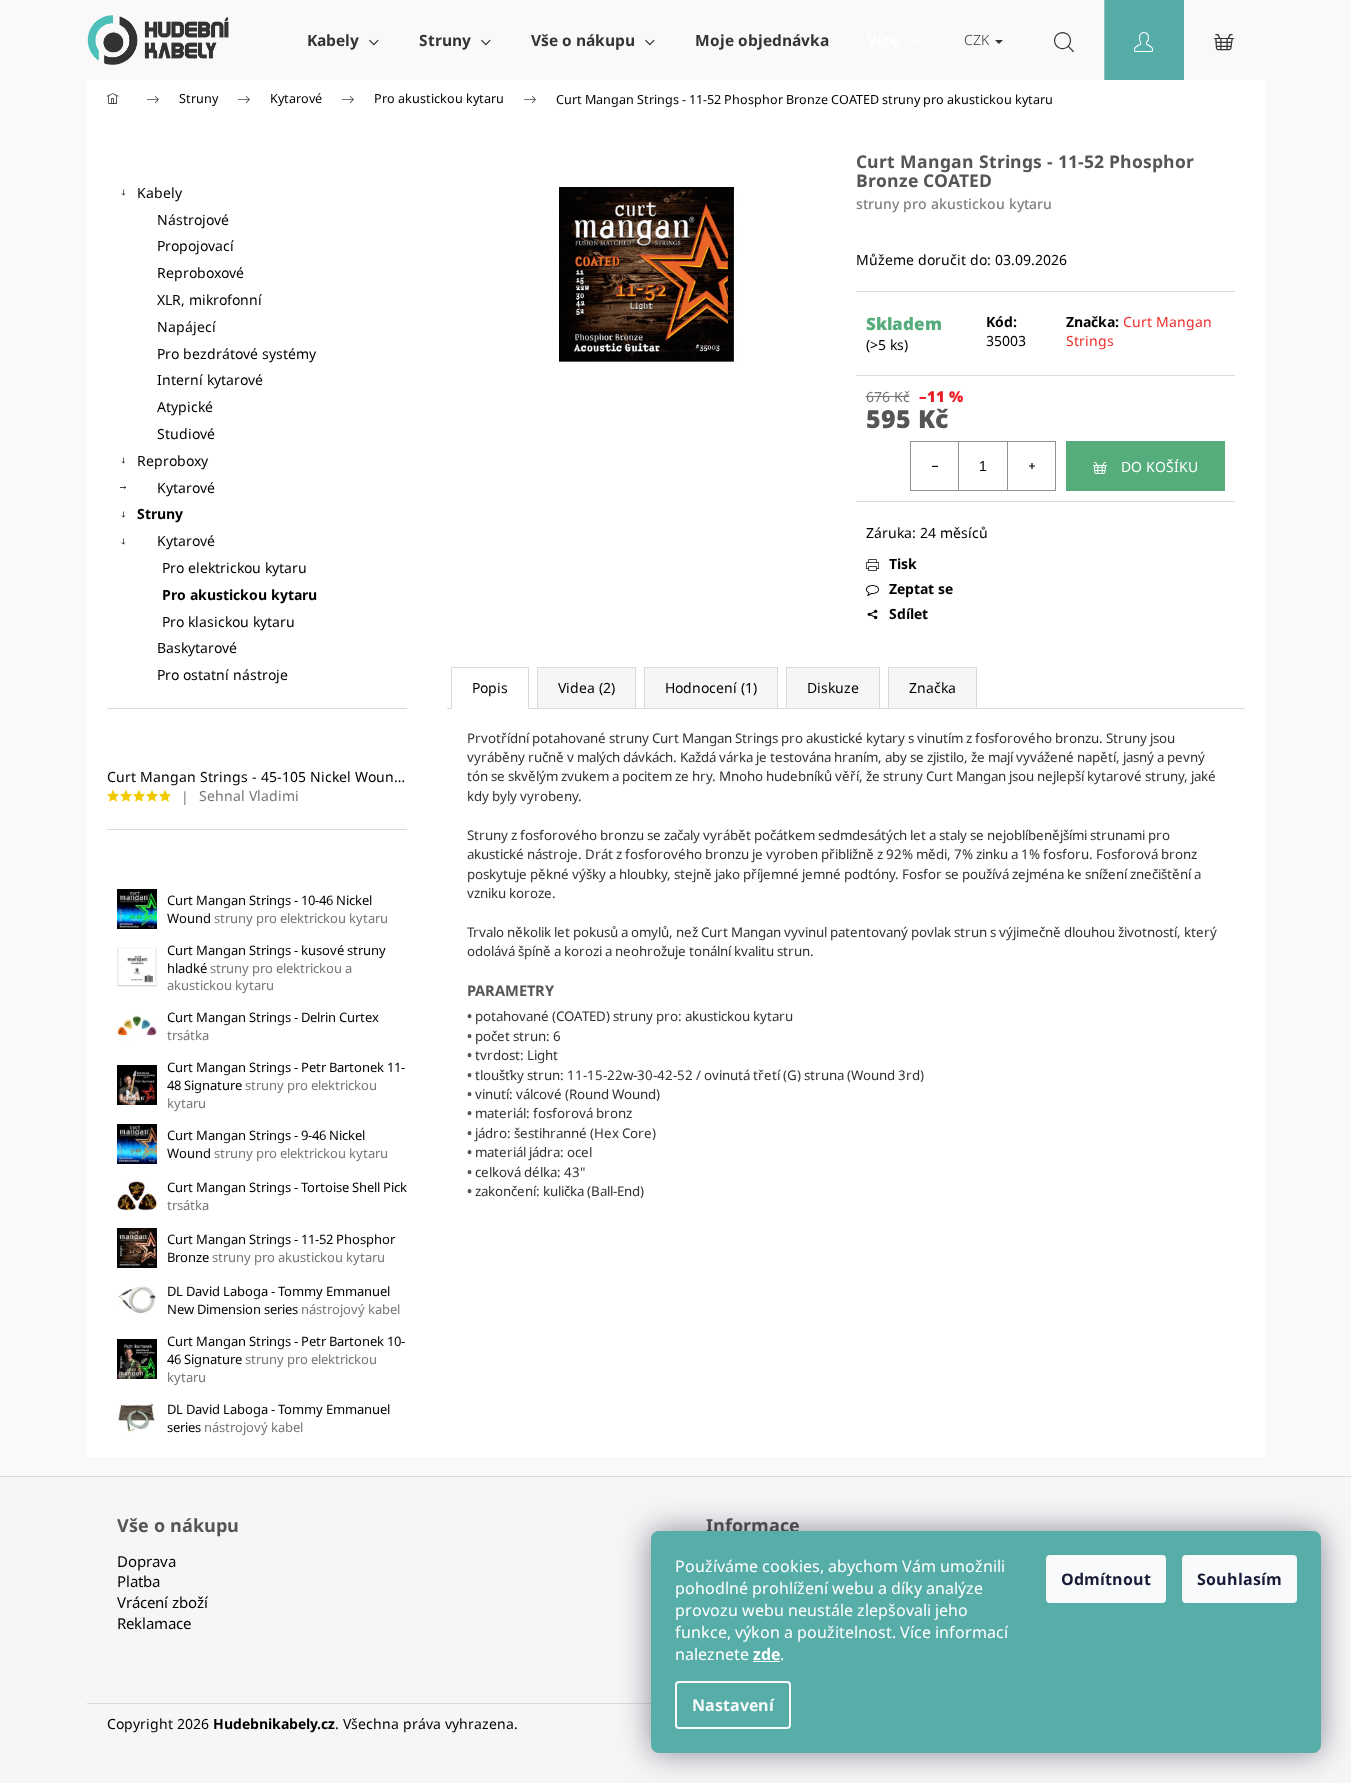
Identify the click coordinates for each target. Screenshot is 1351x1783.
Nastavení (733, 1705)
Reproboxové (200, 272)
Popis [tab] (490, 687)
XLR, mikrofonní (209, 299)
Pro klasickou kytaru (228, 621)
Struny (160, 513)
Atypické (185, 406)
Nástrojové (193, 219)
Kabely (159, 192)
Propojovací (195, 245)
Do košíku (1159, 466)
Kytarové (186, 487)
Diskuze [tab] (833, 687)
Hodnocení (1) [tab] (711, 687)
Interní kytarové (210, 379)
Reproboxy (172, 460)
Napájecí (186, 326)
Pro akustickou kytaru (239, 594)
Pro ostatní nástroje (222, 674)
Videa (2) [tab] (586, 687)
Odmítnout (1106, 1579)
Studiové (186, 433)
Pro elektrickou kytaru (234, 567)
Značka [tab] (932, 687)
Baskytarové (197, 647)
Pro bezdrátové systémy (236, 353)
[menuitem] (343, 40)
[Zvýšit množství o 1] (1031, 466)
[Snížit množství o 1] (935, 466)
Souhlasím (1239, 1579)
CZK (978, 39)
